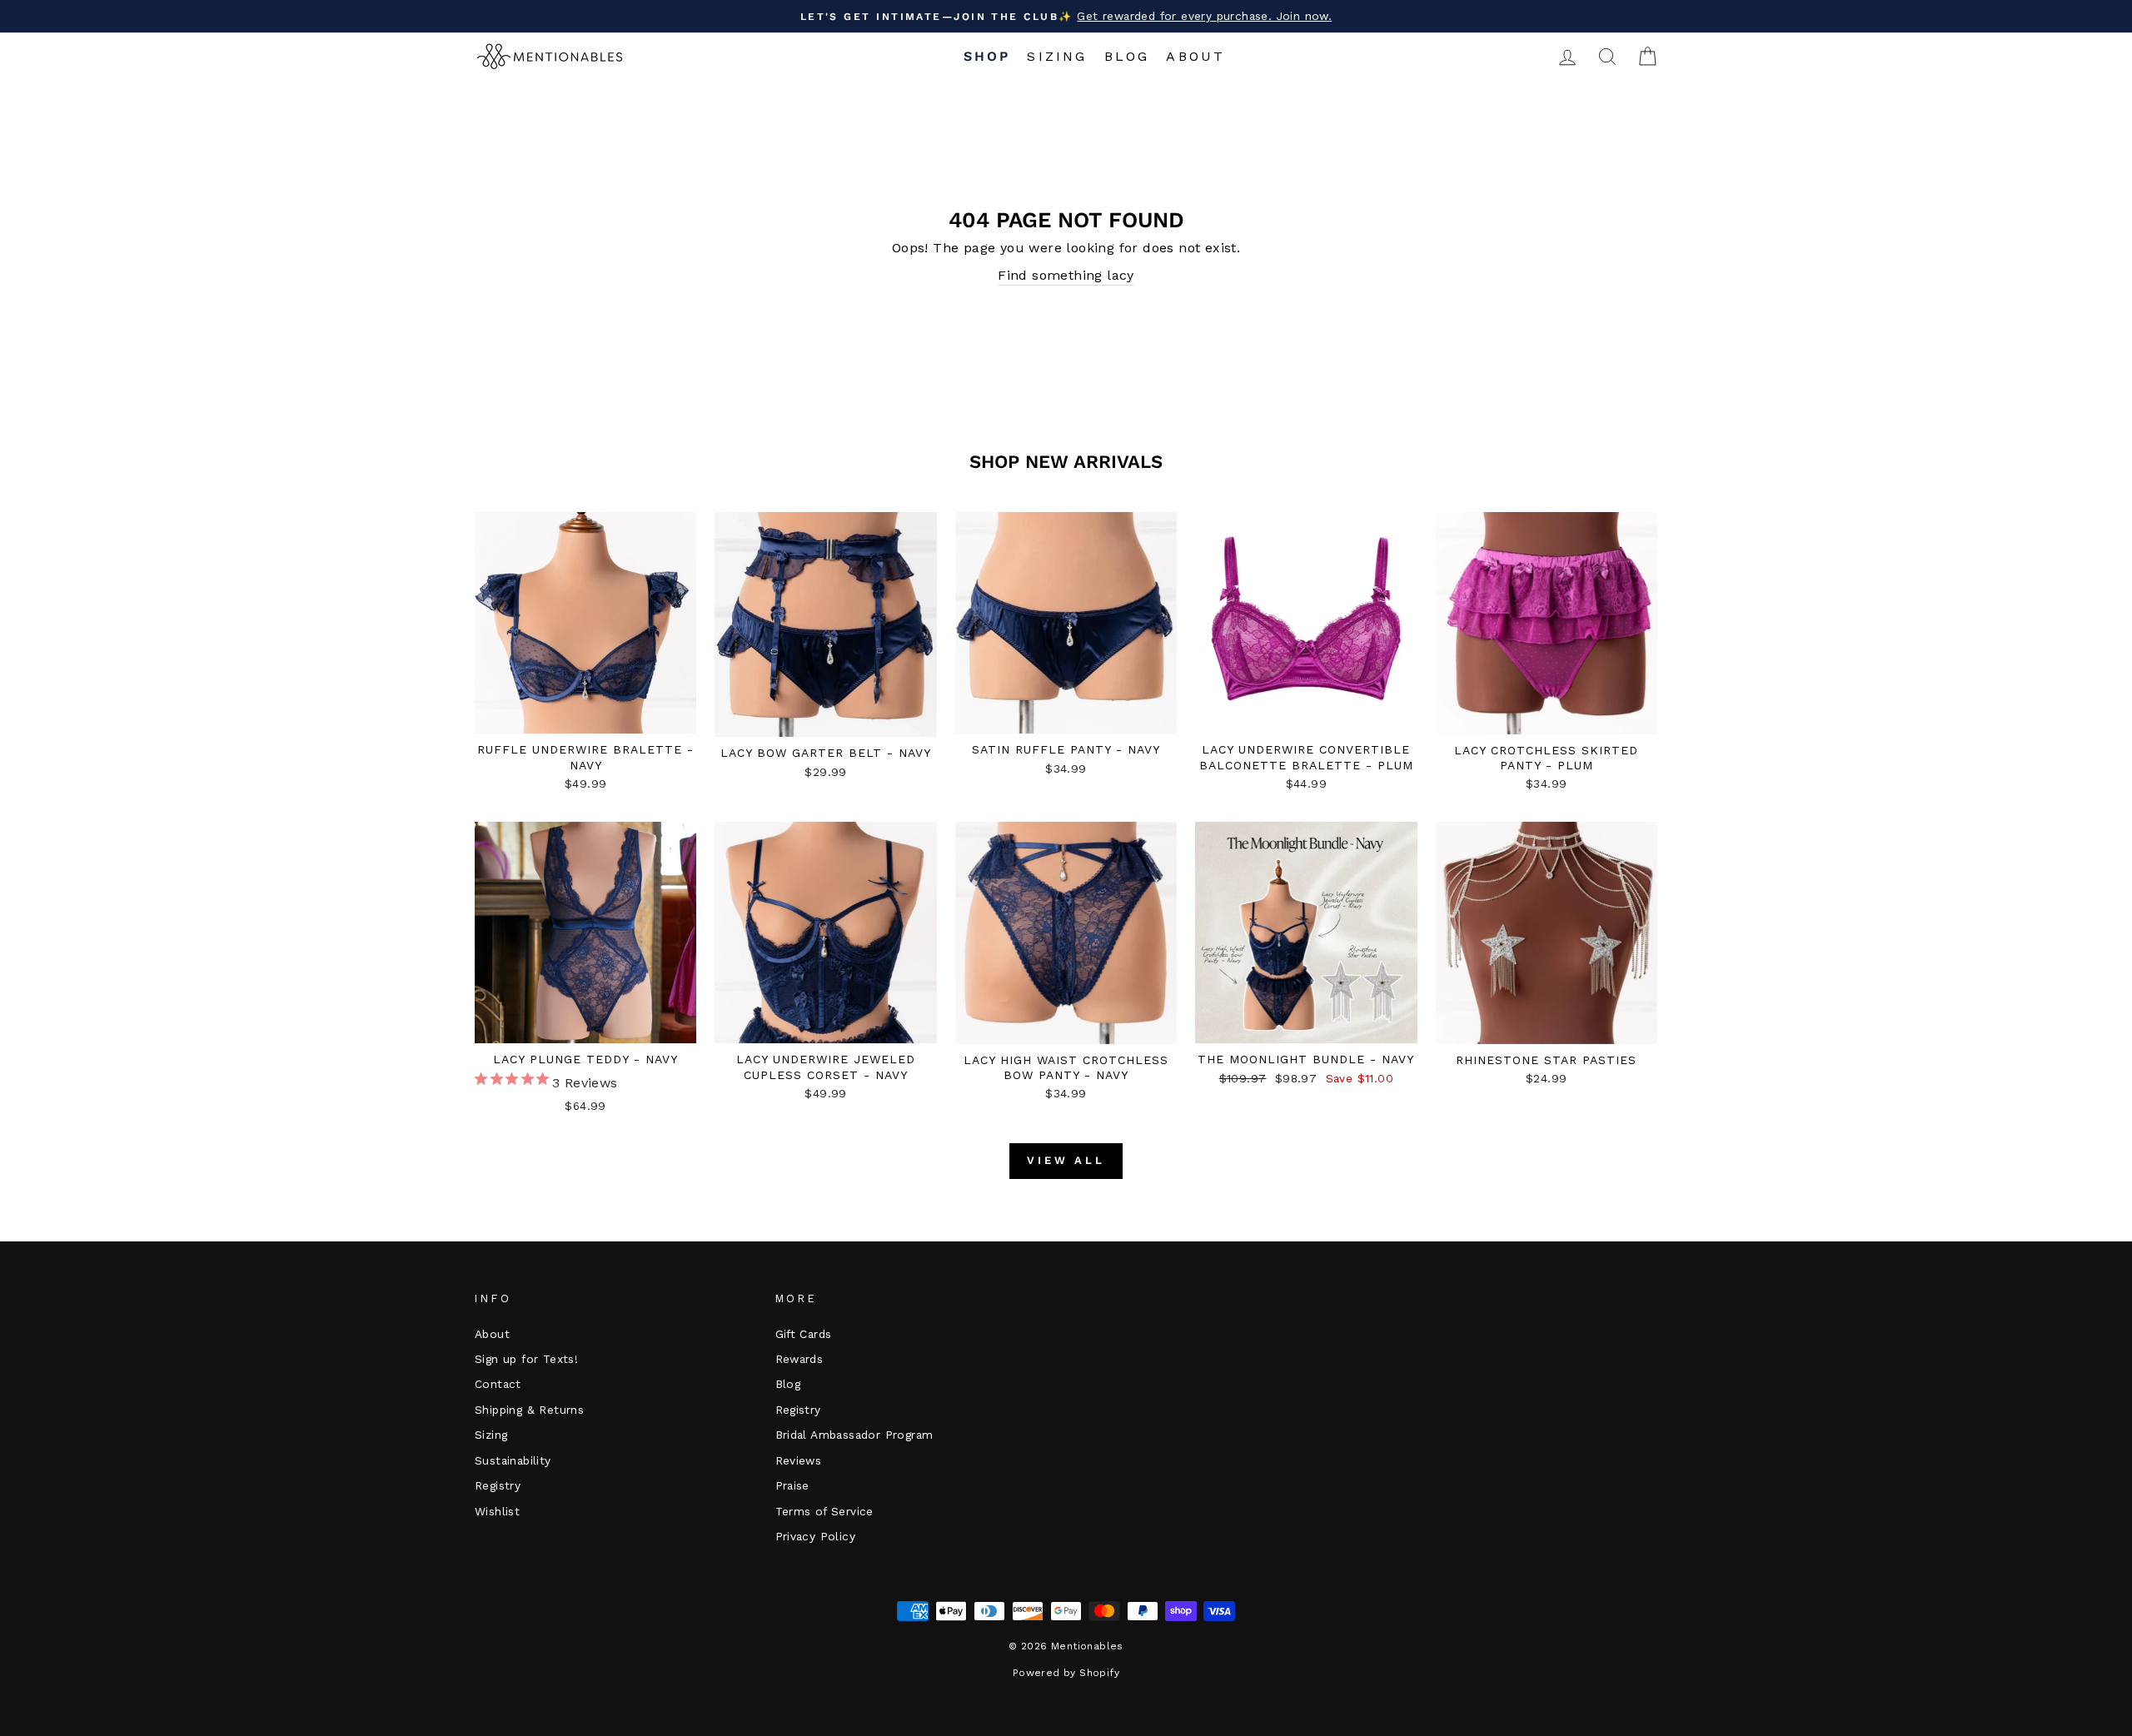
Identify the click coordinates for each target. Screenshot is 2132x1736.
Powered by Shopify (1066, 1673)
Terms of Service (824, 1511)
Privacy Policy (816, 1536)
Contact (498, 1384)
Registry (498, 1485)
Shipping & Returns (529, 1410)
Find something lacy (1066, 275)
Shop (987, 56)
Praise (792, 1485)
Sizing (1057, 56)
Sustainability (513, 1460)
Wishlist (497, 1511)
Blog (1127, 56)
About (1196, 56)
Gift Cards (804, 1334)
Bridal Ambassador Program (854, 1435)
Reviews (799, 1460)
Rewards (799, 1359)
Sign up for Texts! (526, 1359)
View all (1066, 1160)
